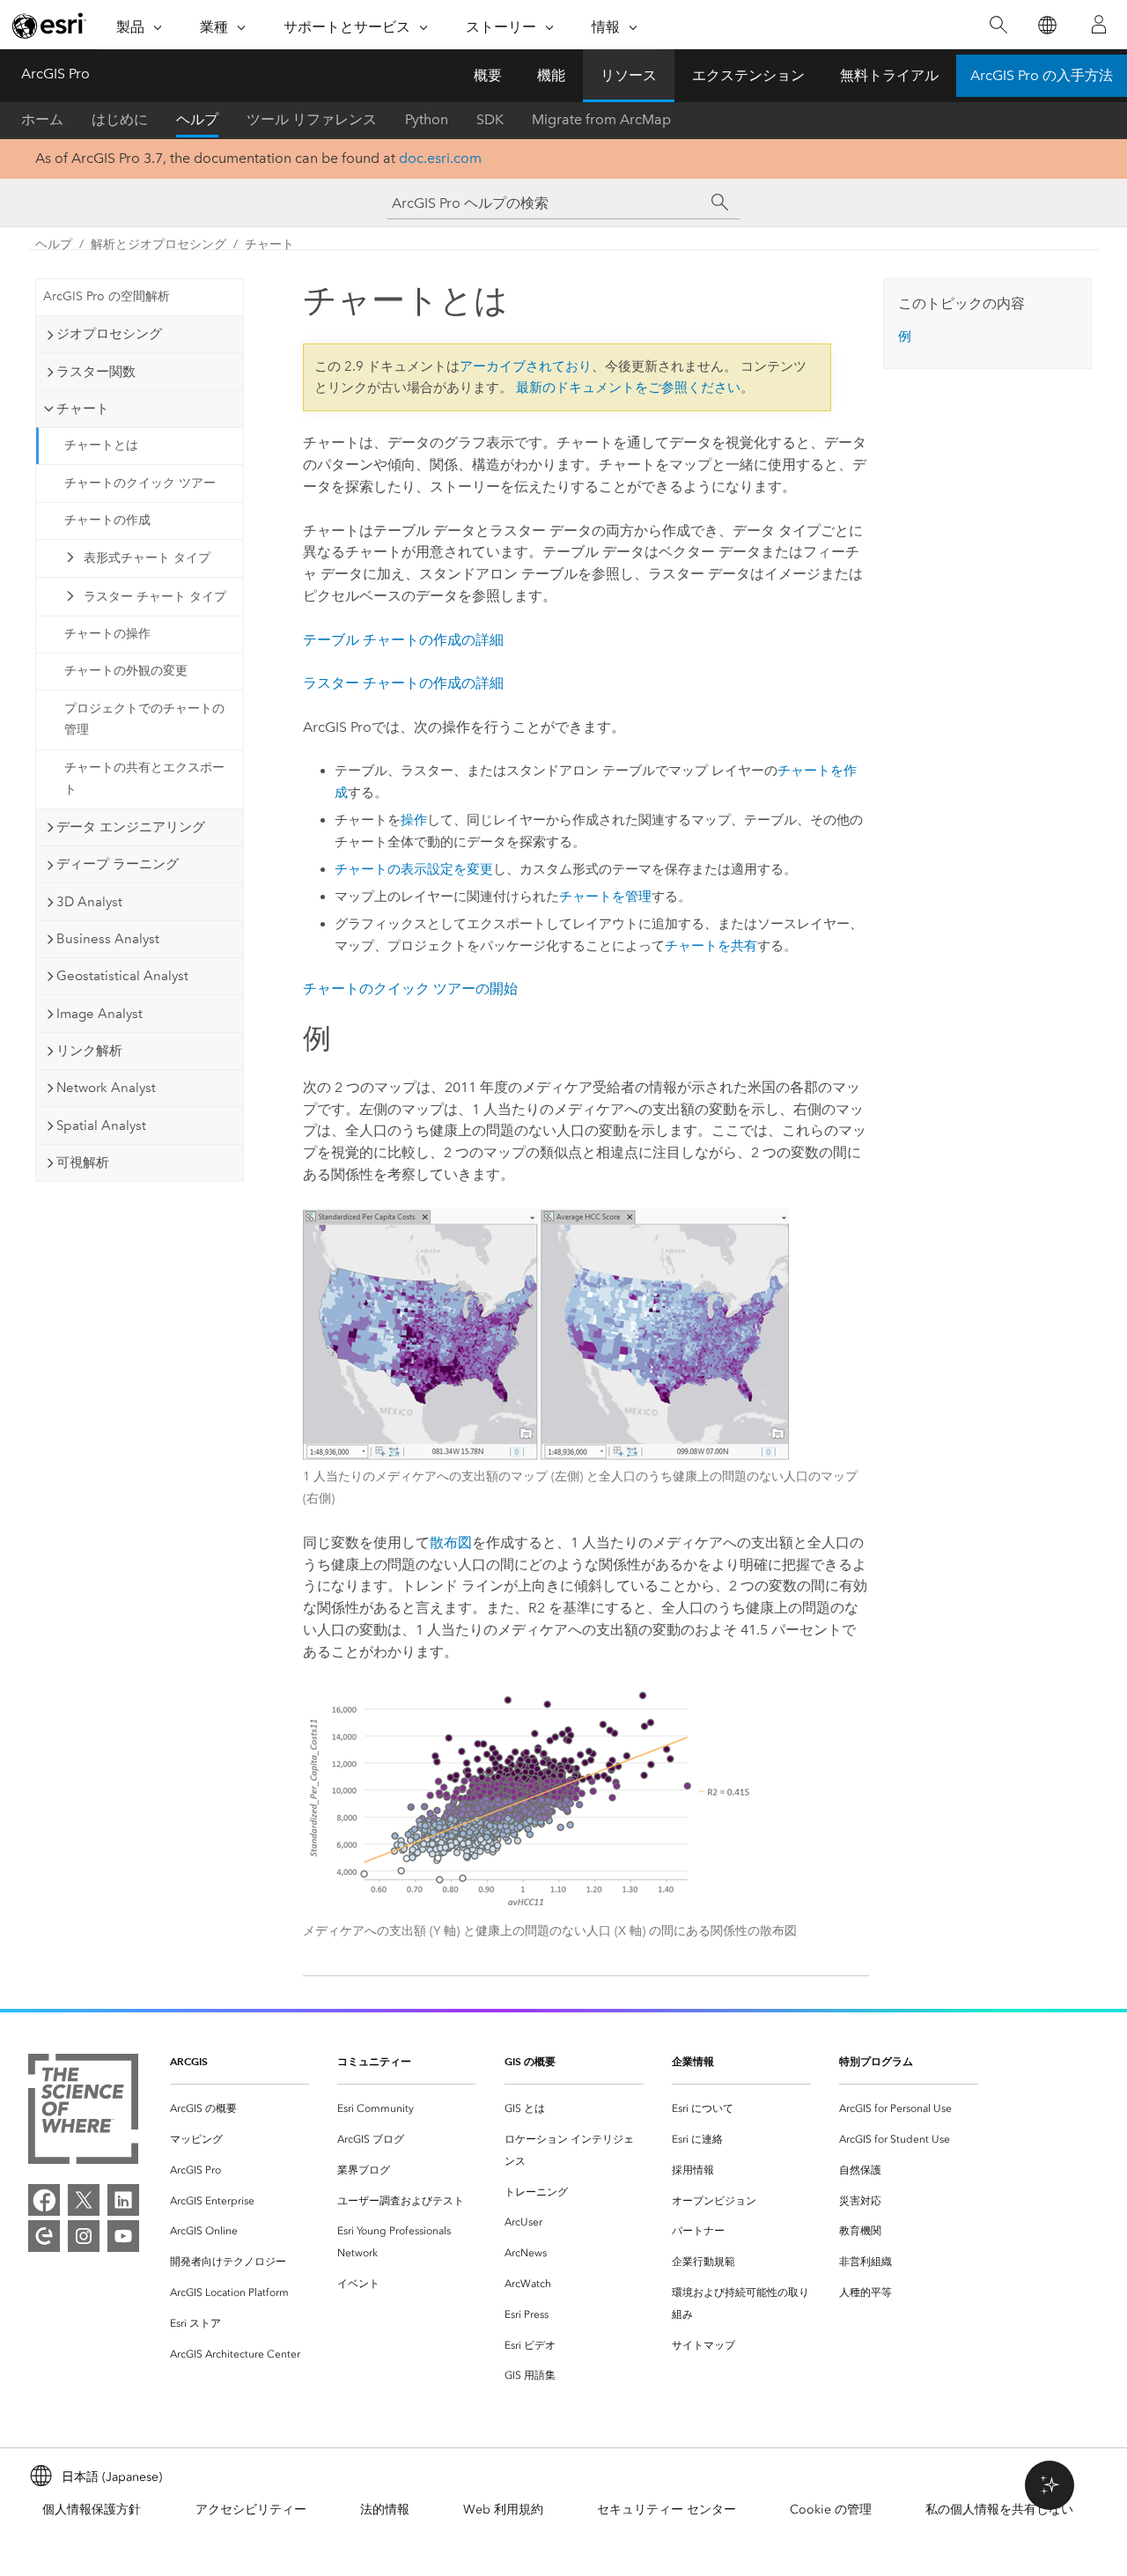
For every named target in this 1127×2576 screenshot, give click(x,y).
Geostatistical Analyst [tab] (122, 976)
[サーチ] (720, 203)
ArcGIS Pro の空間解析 (107, 296)
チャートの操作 (107, 634)
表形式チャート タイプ (147, 558)
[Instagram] (84, 2236)
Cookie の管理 (831, 2510)
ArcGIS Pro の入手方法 (1042, 75)
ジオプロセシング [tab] (109, 334)
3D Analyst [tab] (89, 902)
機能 (551, 75)
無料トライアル (889, 75)
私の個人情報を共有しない (999, 2510)
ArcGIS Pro (55, 74)
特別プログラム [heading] (876, 2061)
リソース (629, 75)
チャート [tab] (83, 409)
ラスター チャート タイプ (155, 597)
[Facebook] (44, 2200)
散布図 (451, 1543)
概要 (488, 75)
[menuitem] (239, 2109)
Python (427, 119)
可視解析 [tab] (83, 1163)
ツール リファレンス (312, 119)
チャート (269, 244)
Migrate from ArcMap (601, 119)
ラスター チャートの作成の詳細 (403, 683)
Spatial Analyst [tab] (101, 1126)
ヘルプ (197, 119)
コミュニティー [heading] (374, 2061)
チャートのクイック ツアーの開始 (410, 989)
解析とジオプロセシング (158, 244)
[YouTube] (123, 2236)
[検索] (998, 25)
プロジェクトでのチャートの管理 (144, 720)
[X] (84, 2200)
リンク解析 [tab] (89, 1051)
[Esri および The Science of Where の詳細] (83, 2112)
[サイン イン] (1099, 25)
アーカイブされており (526, 366)
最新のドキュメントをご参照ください (628, 388)
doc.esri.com (440, 158)
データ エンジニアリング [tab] (131, 827)
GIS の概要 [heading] (530, 2061)
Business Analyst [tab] (108, 939)
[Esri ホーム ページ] (49, 26)
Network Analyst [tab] (106, 1088)
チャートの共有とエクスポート (144, 779)
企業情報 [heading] (693, 2061)
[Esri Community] (44, 2236)
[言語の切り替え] (1046, 25)
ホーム (42, 119)
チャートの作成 (107, 520)
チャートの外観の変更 (126, 671)
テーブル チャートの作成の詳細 (403, 640)
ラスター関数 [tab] (96, 372)
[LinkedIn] (123, 2200)
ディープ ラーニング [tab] (118, 864)
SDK (490, 119)
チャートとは (101, 445)
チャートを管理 (605, 897)
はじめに (120, 119)
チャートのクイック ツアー (140, 483)
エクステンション (748, 75)
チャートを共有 (711, 946)
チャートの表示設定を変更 (414, 869)
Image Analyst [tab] (99, 1014)
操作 (414, 820)
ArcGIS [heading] (189, 2061)
